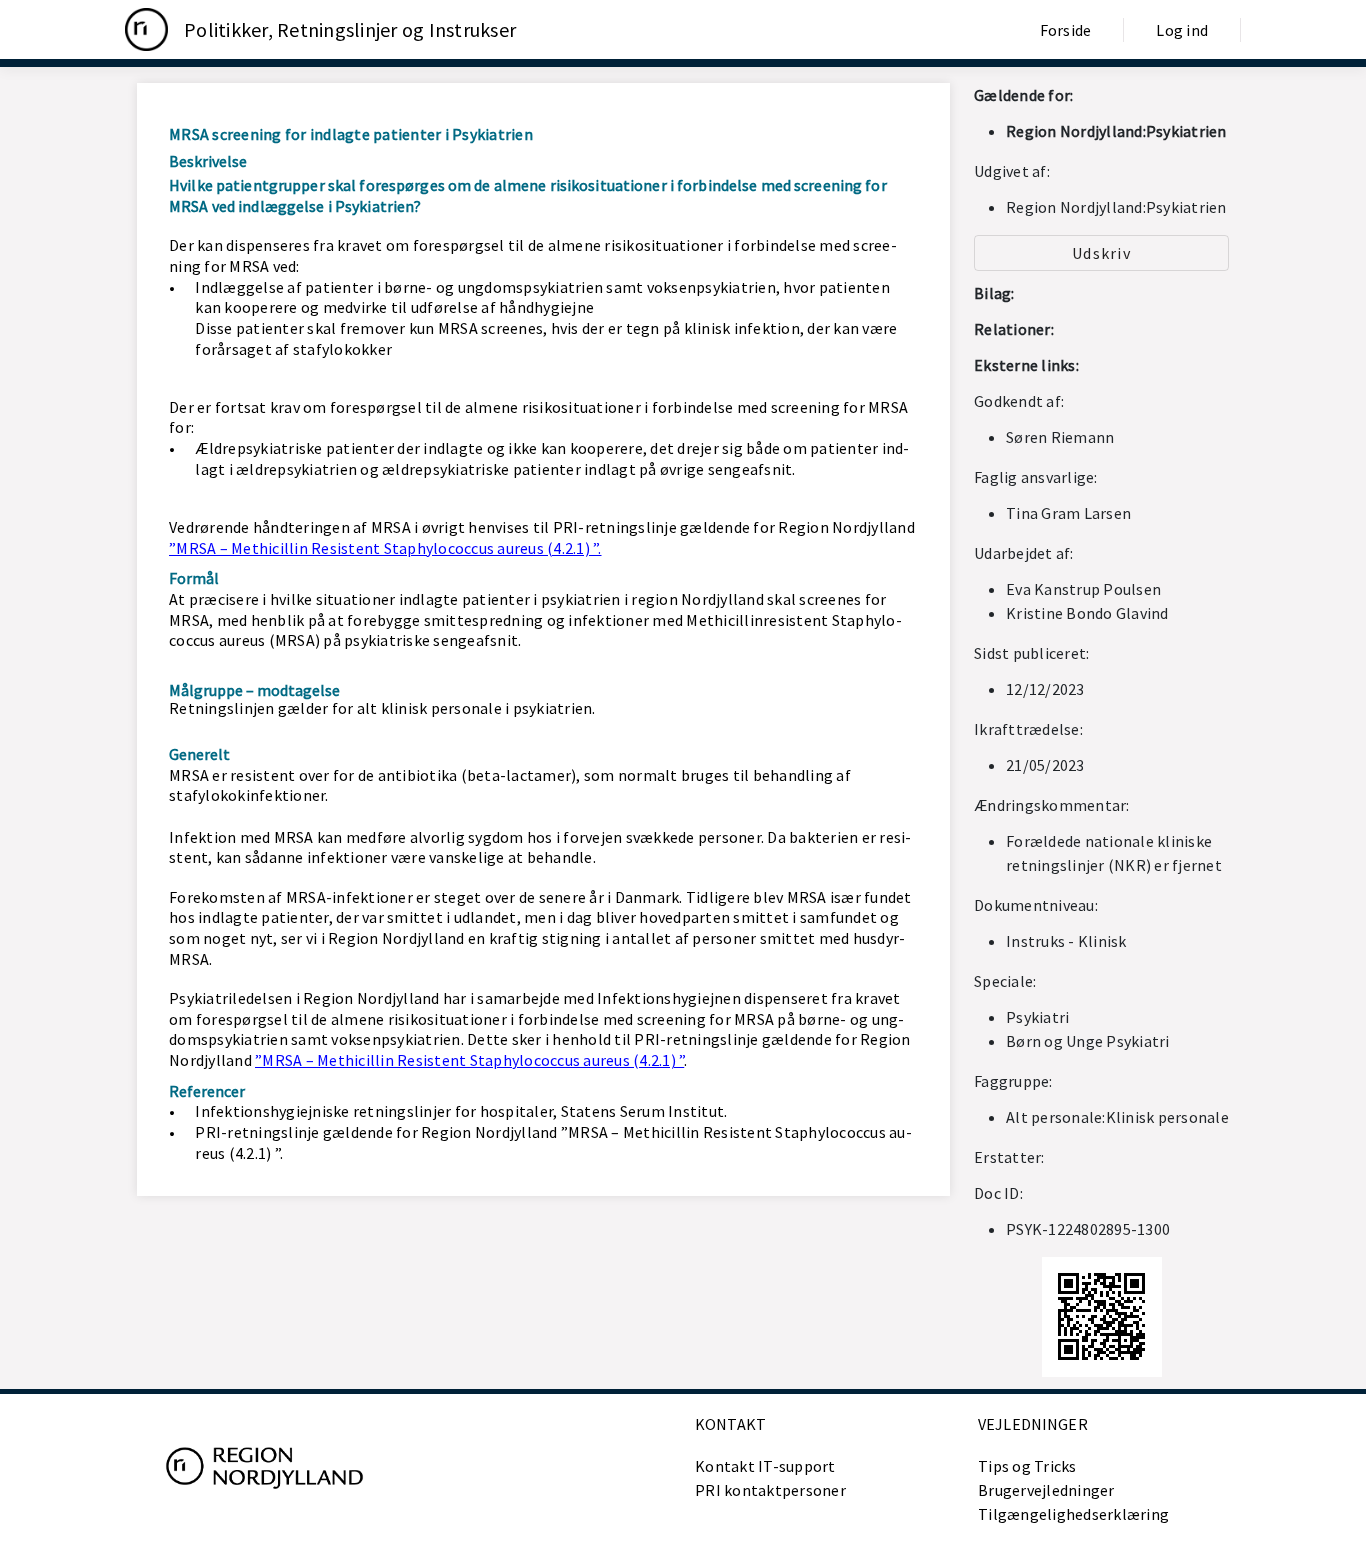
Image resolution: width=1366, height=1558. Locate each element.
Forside (1066, 30)
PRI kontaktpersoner (770, 1490)
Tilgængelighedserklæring (1073, 1514)
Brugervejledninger (1046, 1490)
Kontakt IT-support (765, 1466)
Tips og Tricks (1027, 1466)
